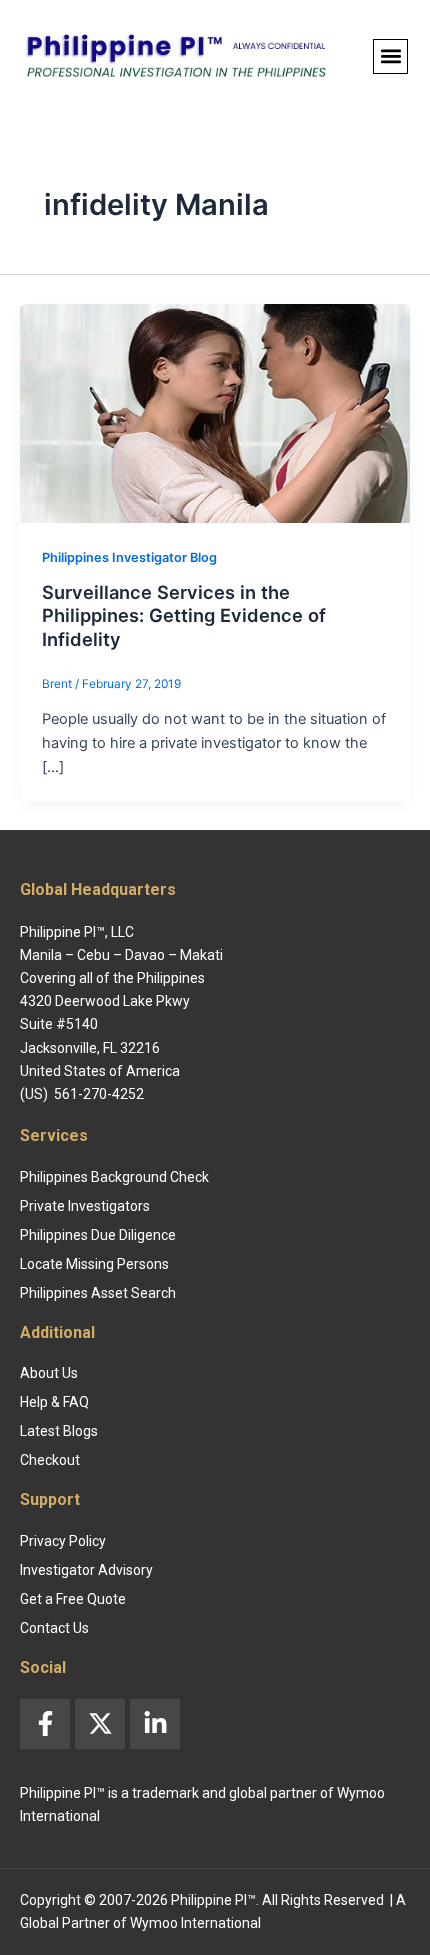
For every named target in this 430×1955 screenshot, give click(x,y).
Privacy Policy (63, 1541)
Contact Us (54, 1628)
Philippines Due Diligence (98, 1235)
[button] (390, 56)
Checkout (50, 1460)
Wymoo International (195, 1923)
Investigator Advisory (86, 1570)
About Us (49, 1373)
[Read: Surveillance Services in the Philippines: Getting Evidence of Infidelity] (215, 412)
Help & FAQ (54, 1402)
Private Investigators (85, 1206)
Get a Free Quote (73, 1599)
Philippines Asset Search (98, 1293)
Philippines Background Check (114, 1177)
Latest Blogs (59, 1431)
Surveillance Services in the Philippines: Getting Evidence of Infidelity (184, 615)
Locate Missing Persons (94, 1264)
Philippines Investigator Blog (129, 557)
